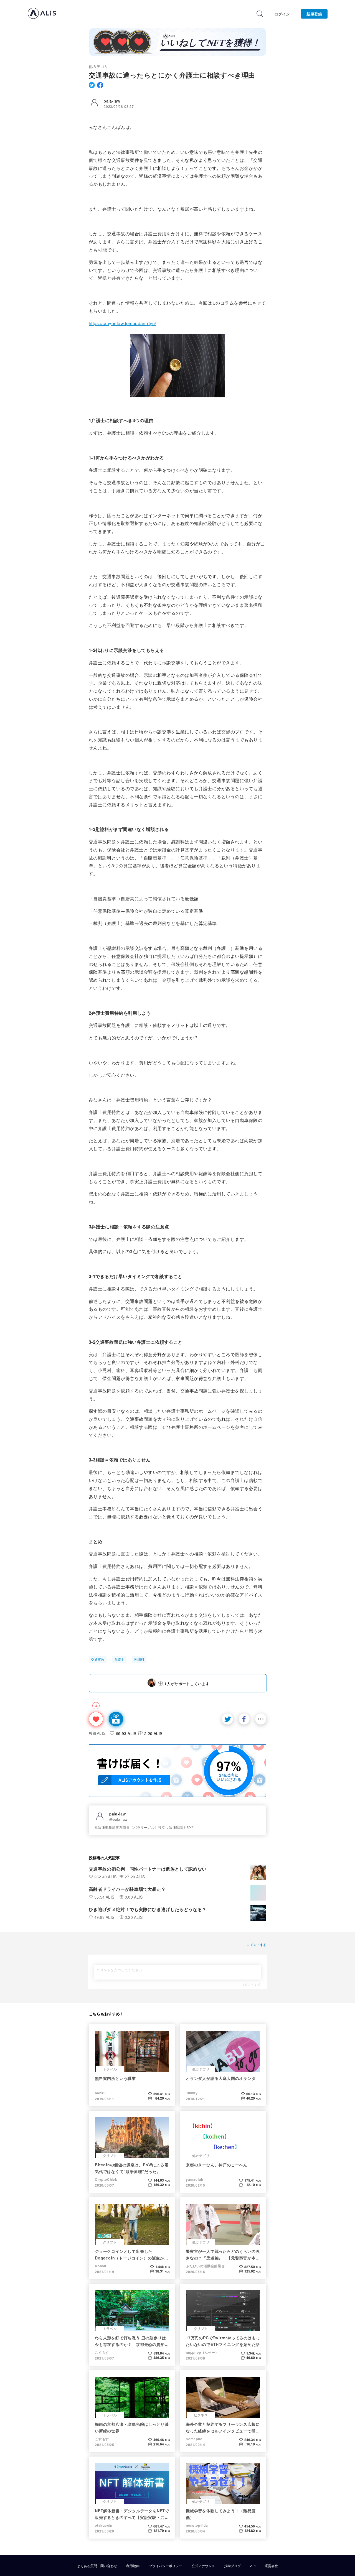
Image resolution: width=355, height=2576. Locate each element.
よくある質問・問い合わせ (97, 2566)
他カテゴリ (98, 66)
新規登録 (314, 14)
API (253, 2566)
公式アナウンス (203, 2566)
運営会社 (271, 2566)
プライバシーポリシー (166, 2566)
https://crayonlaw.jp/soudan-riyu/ (122, 323)
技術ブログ (232, 2566)
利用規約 (133, 2566)
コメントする (251, 1985)
